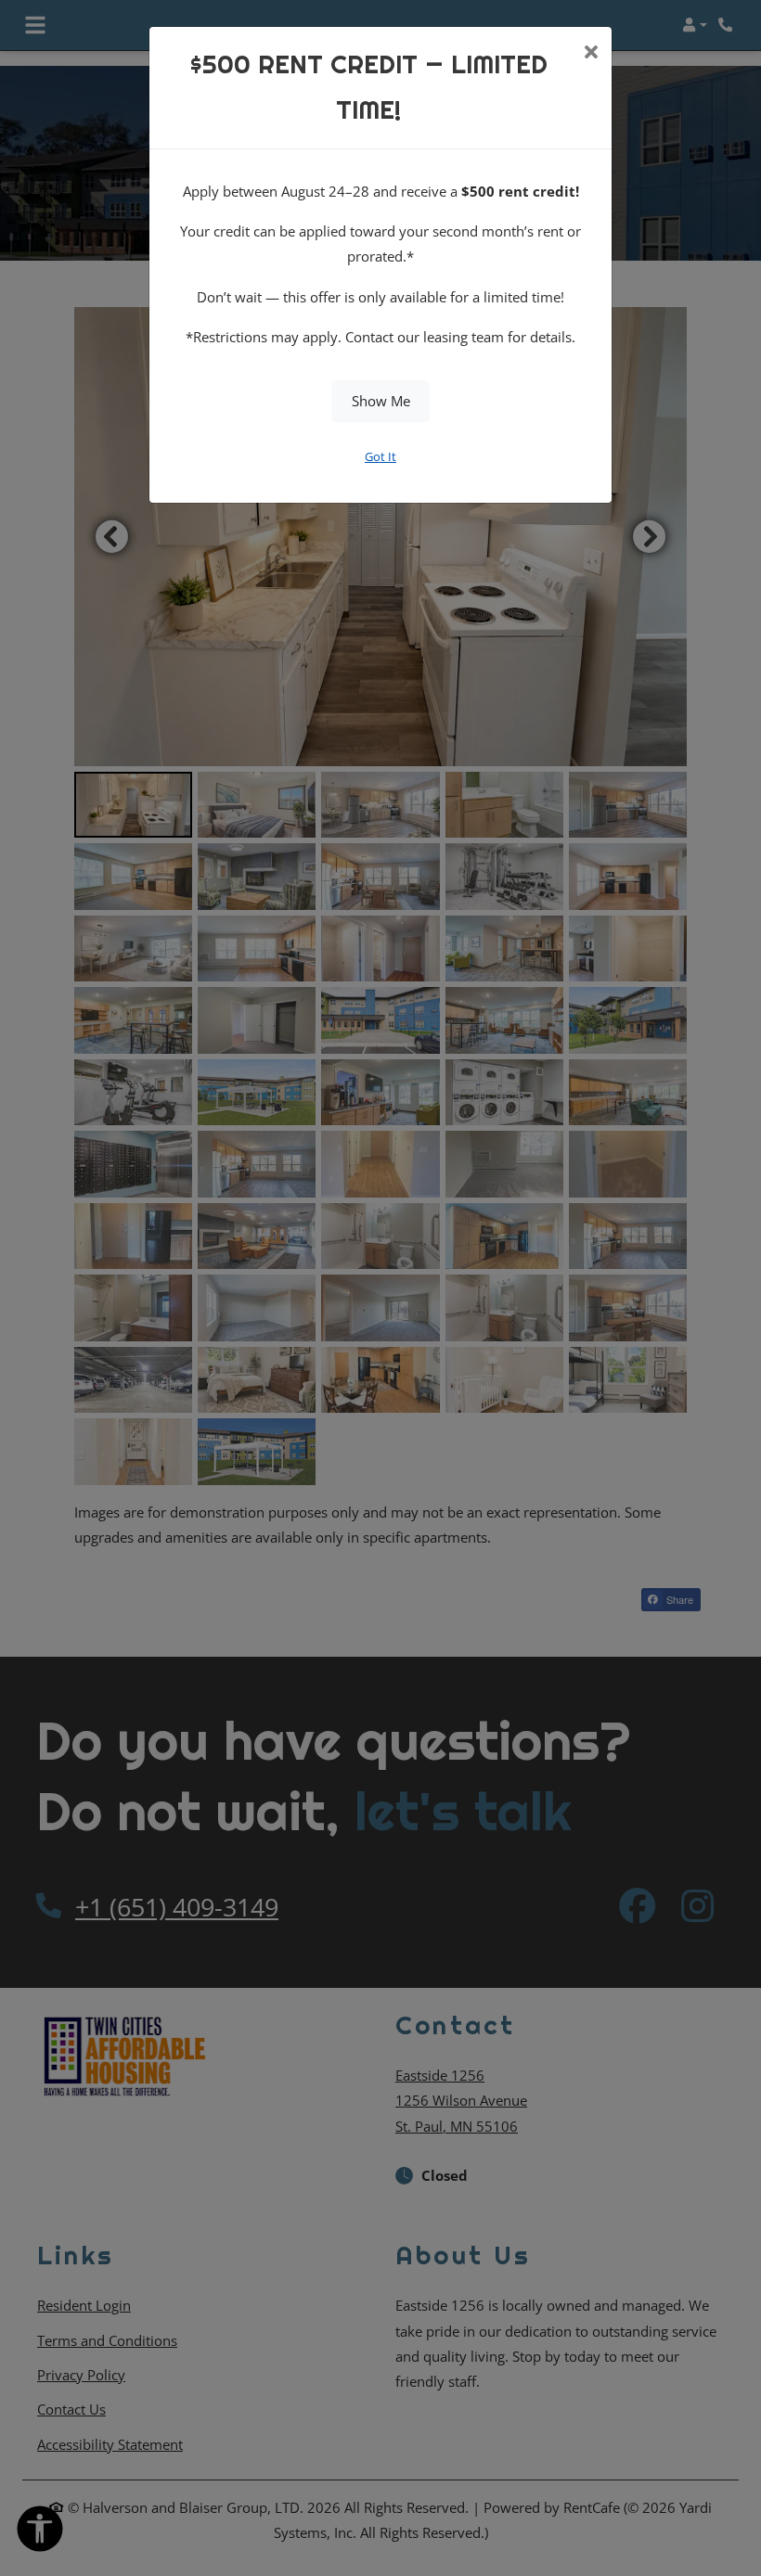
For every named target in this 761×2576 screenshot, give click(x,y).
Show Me (381, 401)
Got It (380, 456)
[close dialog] (591, 54)
